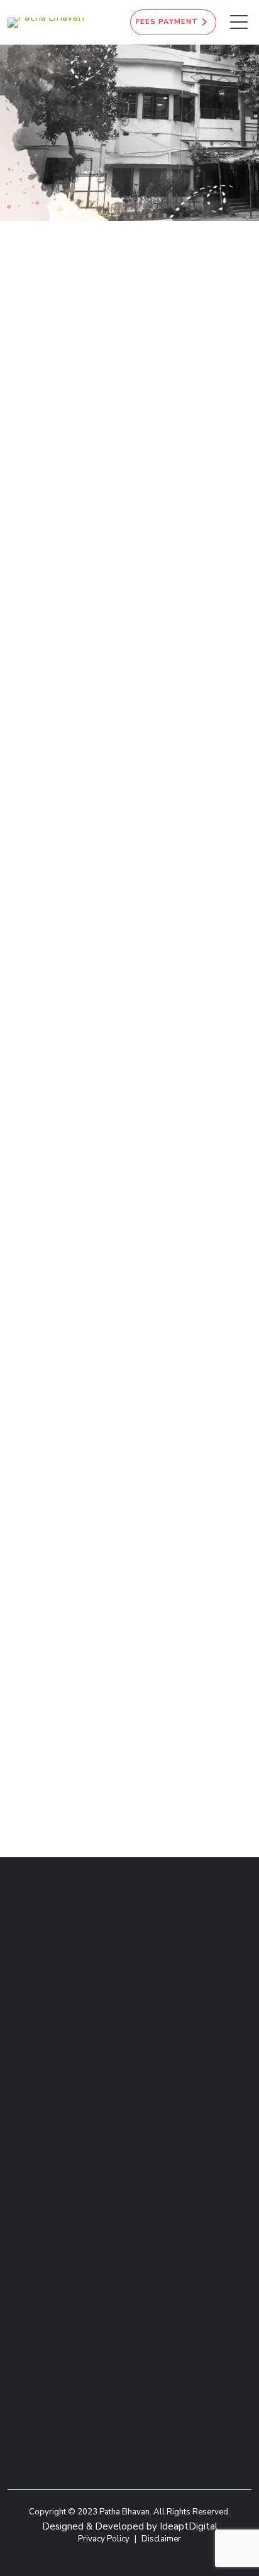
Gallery (145, 2182)
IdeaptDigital (189, 2526)
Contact (25, 2182)
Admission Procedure (56, 2169)
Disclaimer (161, 2539)
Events (145, 2197)
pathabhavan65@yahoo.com (153, 676)
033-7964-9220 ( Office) (143, 534)
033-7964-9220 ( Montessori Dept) (155, 566)
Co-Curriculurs (163, 2169)
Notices (25, 2211)
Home (107, 175)
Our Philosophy (42, 2197)
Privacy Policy (104, 2539)
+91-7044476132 (121, 511)
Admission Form (165, 2154)
